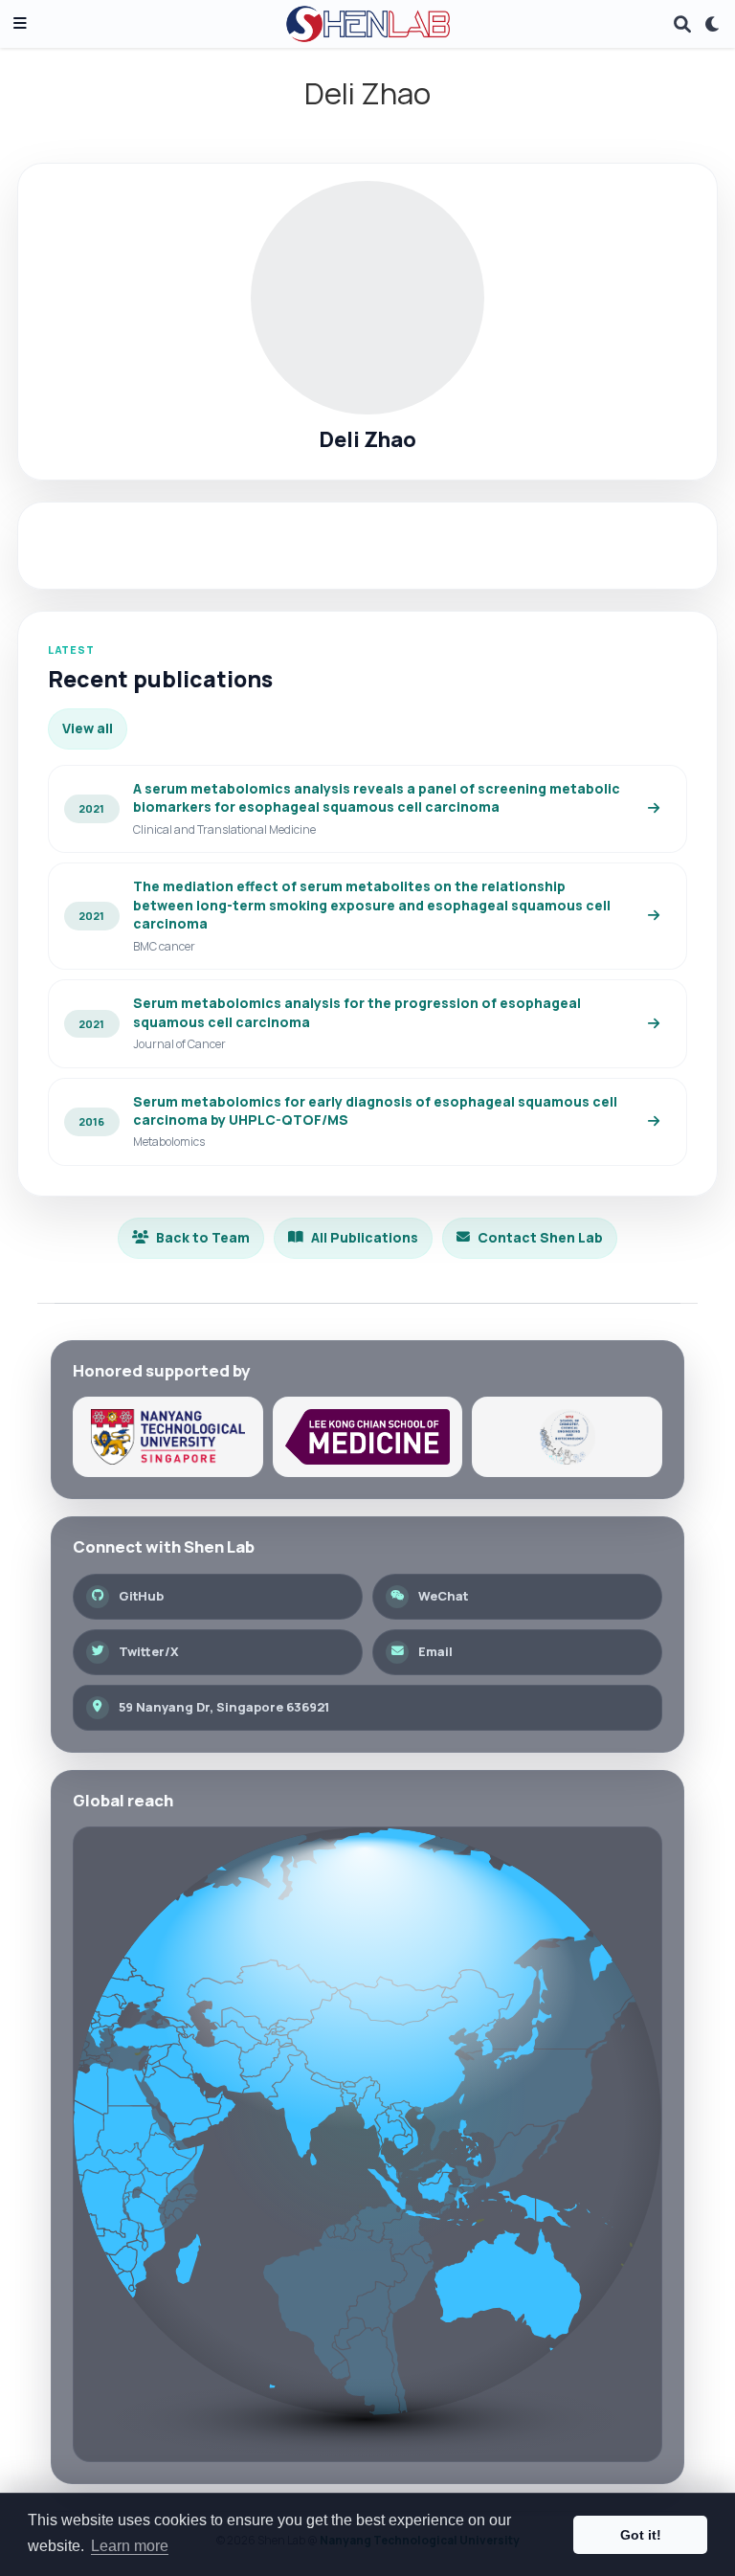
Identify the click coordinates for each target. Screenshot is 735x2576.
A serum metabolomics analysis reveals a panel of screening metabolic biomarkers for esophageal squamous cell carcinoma (377, 797)
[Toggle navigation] (20, 24)
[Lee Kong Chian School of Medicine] (368, 1437)
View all (88, 728)
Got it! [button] (641, 2535)
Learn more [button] (130, 2546)
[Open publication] (654, 809)
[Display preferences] (713, 24)
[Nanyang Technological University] (168, 1437)
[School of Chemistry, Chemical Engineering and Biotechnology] (567, 1437)
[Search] (682, 24)
